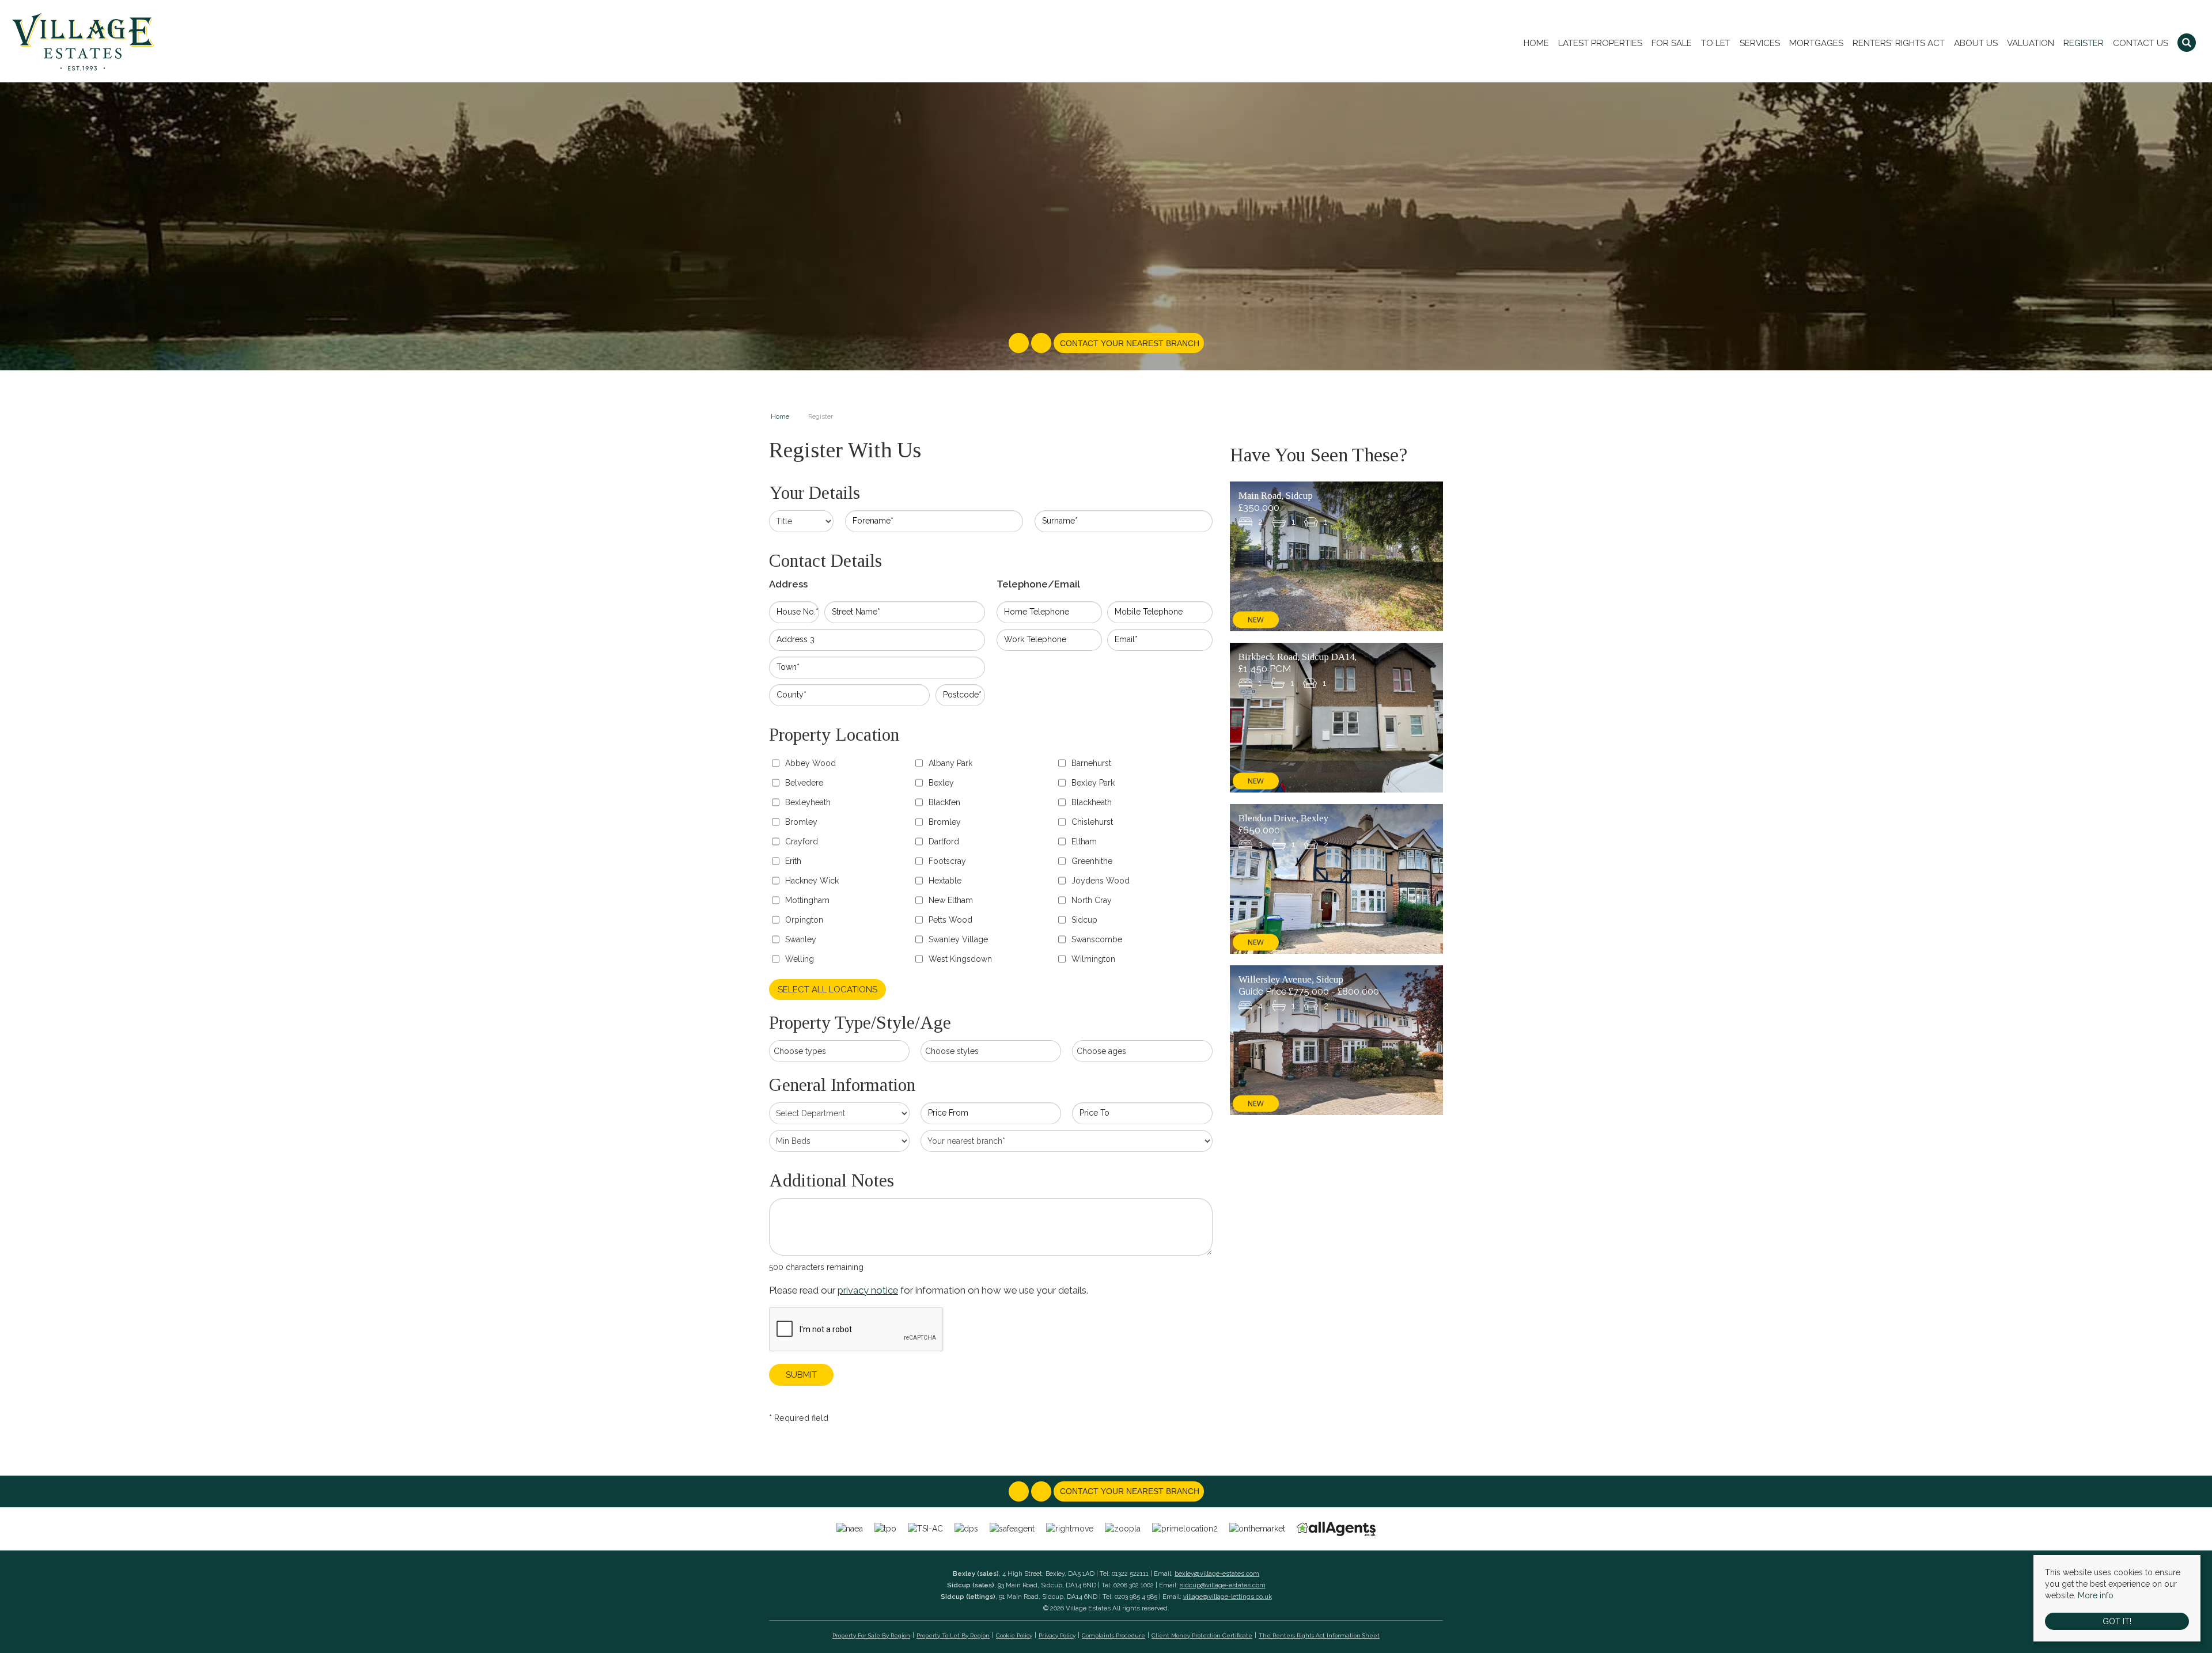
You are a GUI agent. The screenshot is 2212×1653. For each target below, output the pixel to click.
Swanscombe (1097, 939)
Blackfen (944, 802)
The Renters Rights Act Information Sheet (1319, 1635)
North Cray (1092, 900)
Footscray (947, 861)
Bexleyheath (808, 802)
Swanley (801, 939)
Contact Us (2141, 43)
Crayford (802, 841)
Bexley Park (1093, 783)
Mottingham (807, 900)
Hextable (945, 881)
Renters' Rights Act (1899, 43)
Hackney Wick (812, 881)
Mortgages (1816, 43)
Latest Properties (1600, 43)
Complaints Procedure (1113, 1635)
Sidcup (1084, 920)
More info (2096, 1595)
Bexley (941, 783)
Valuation (2031, 43)
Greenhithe (1092, 861)
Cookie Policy (1014, 1635)
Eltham (1084, 841)
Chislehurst (1092, 822)
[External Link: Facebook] (1020, 344)
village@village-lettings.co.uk (1228, 1597)
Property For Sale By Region (871, 1635)
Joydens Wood (1101, 881)
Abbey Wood (810, 763)
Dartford (944, 841)
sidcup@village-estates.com (1223, 1585)
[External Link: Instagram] (1042, 344)
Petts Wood (950, 920)
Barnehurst (1091, 763)
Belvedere (804, 783)
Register (2084, 43)
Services (1760, 43)
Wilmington (1093, 959)
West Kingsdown (960, 959)
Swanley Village (958, 939)
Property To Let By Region (953, 1635)
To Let (1716, 43)
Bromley (801, 822)
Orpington (804, 920)
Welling (800, 959)
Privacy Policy (1057, 1635)
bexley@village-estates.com (1217, 1574)
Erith (793, 861)
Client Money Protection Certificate (1202, 1635)
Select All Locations (827, 989)
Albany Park (950, 763)
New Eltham (951, 900)
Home (1536, 43)
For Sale (1672, 43)
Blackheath (1092, 802)
